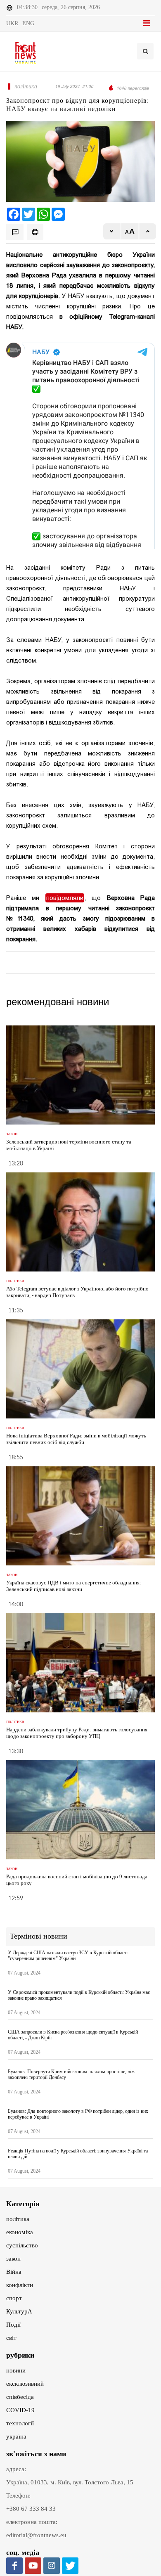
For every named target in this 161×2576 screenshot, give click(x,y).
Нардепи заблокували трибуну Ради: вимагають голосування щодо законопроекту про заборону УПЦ (77, 1733)
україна (16, 2436)
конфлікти (20, 2285)
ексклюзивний (25, 2384)
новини (16, 2370)
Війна (14, 2272)
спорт (14, 2298)
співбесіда (20, 2397)
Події (13, 2325)
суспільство (22, 2245)
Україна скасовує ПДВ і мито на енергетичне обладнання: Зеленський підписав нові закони (74, 1586)
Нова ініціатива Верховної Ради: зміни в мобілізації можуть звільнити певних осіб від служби (76, 1439)
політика (18, 2219)
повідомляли (65, 898)
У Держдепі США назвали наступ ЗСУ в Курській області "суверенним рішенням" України (68, 1956)
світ (11, 2338)
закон (13, 2259)
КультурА (19, 2311)
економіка (20, 2232)
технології (20, 2423)
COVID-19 (20, 2410)
